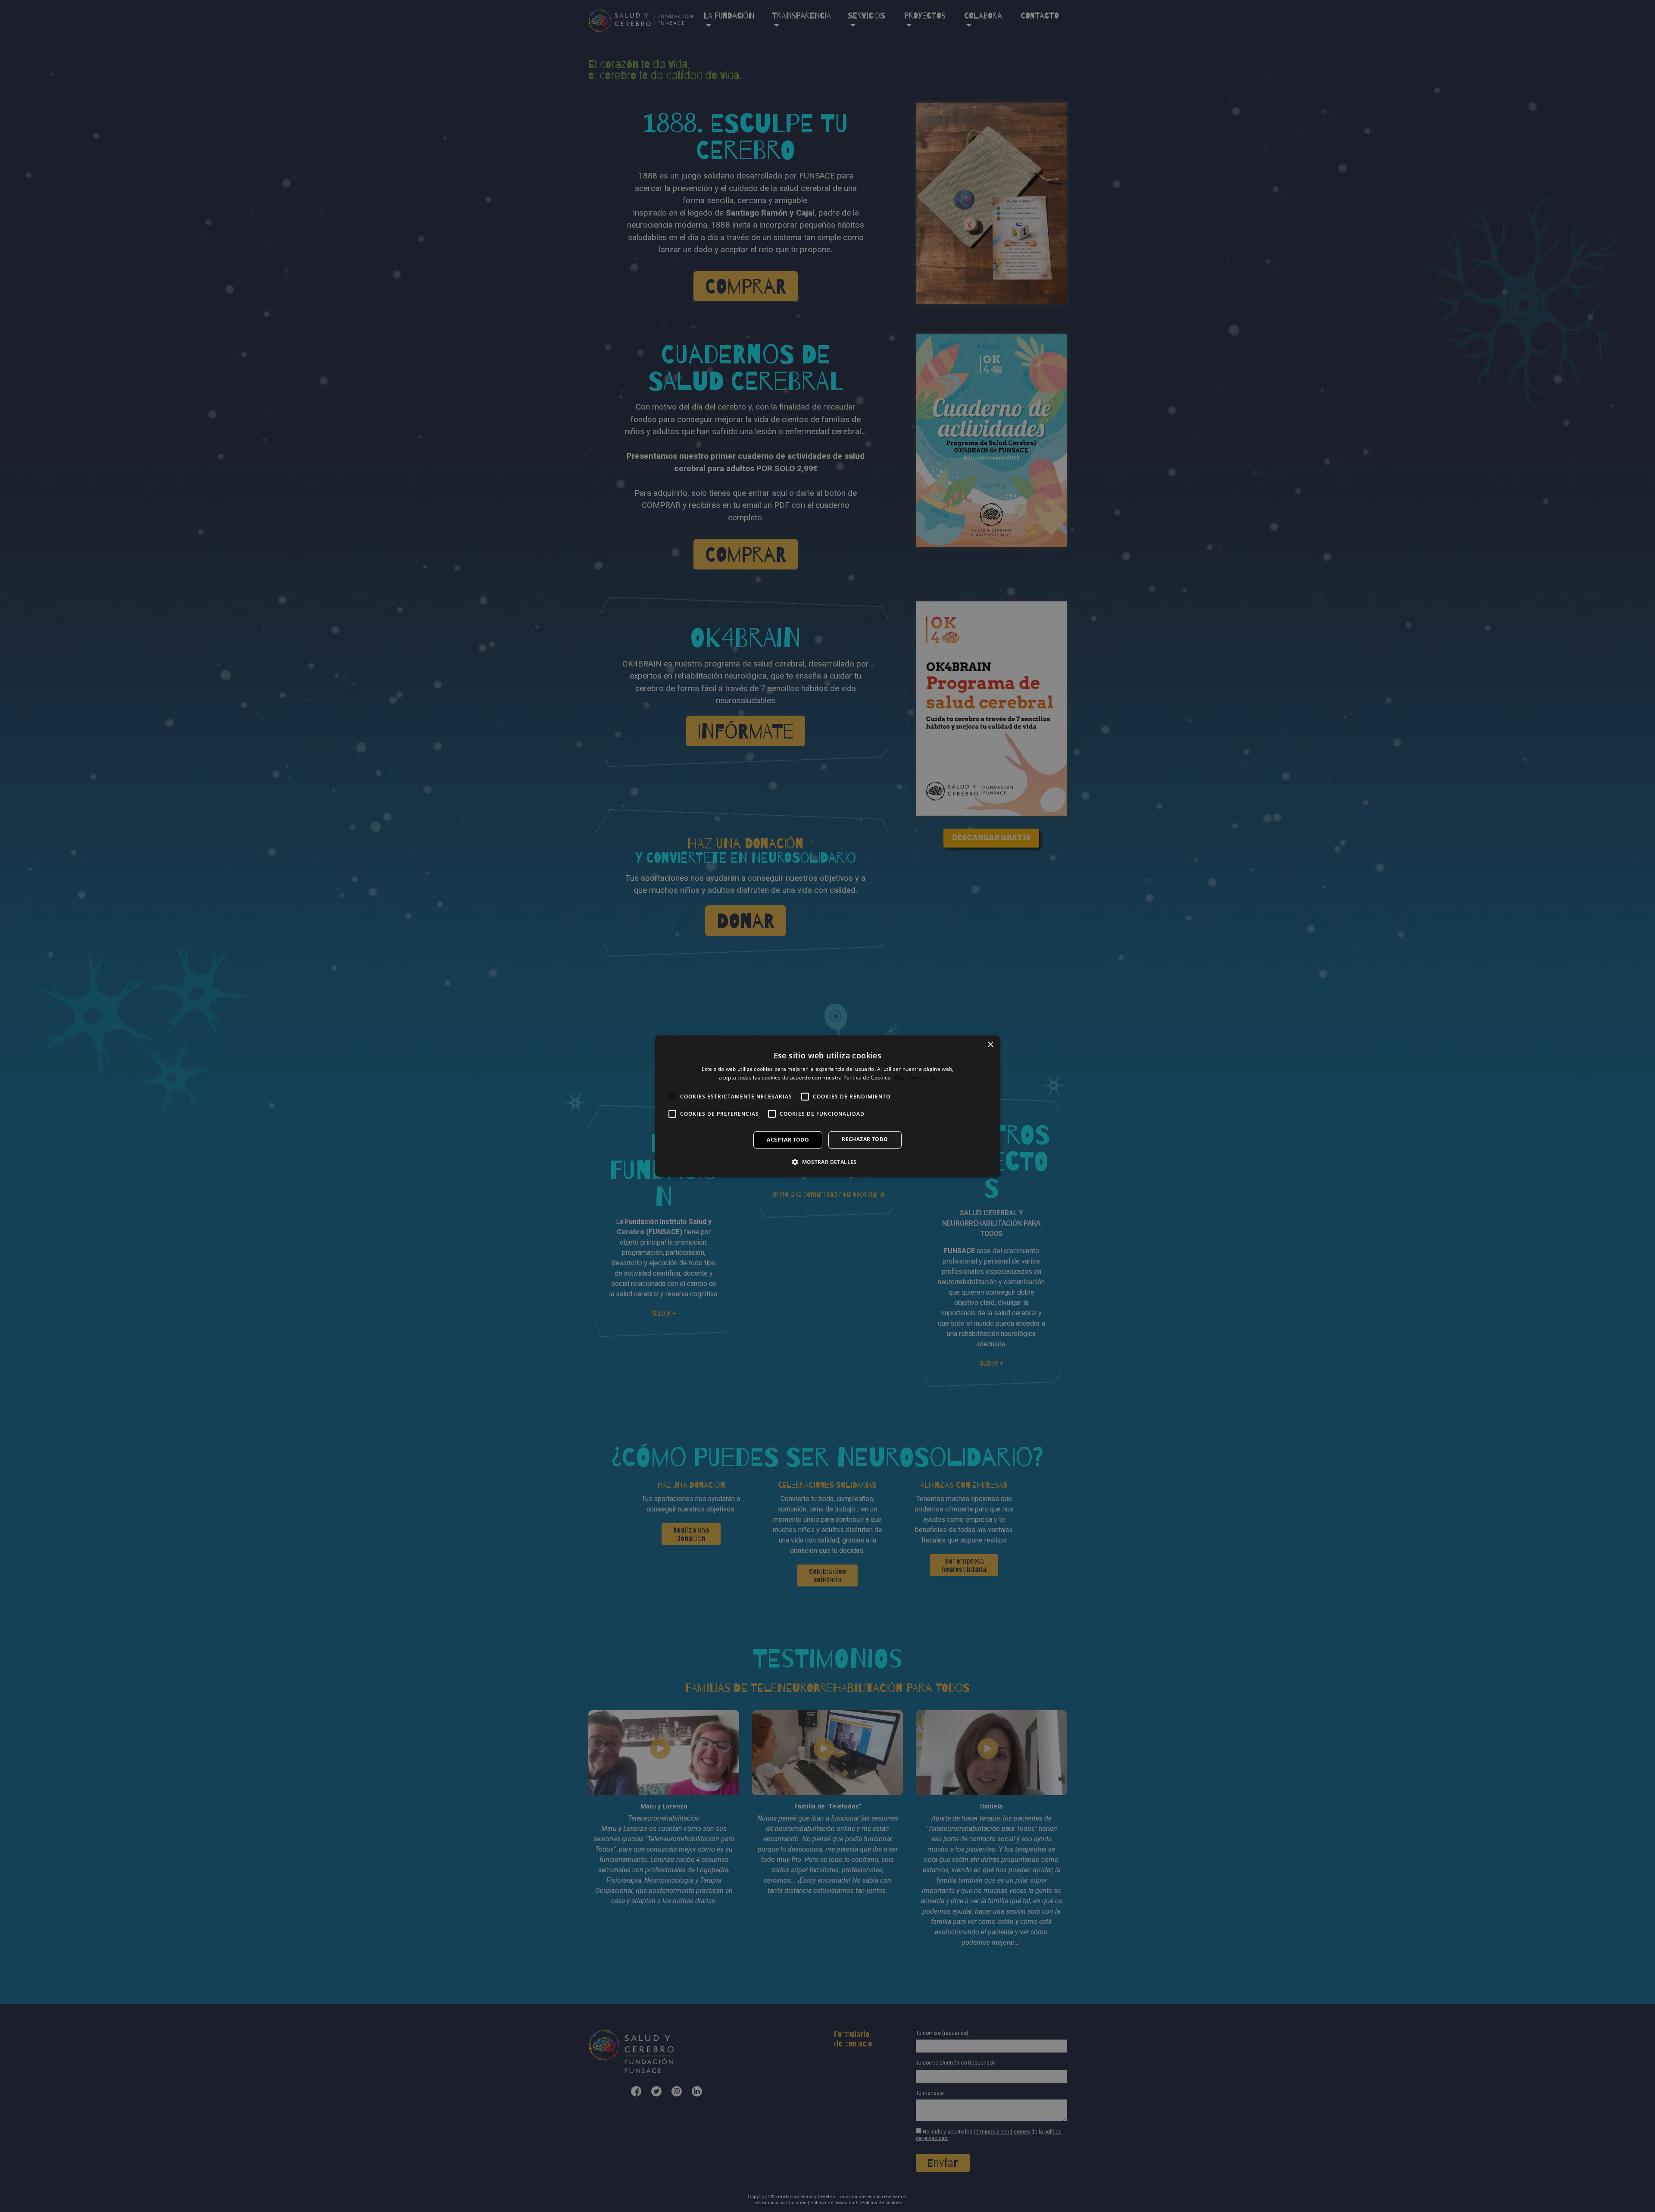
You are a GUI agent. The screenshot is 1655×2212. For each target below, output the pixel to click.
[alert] (827, 1106)
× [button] (990, 1044)
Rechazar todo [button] (865, 1139)
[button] (827, 1162)
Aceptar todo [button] (788, 1140)
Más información (915, 1078)
